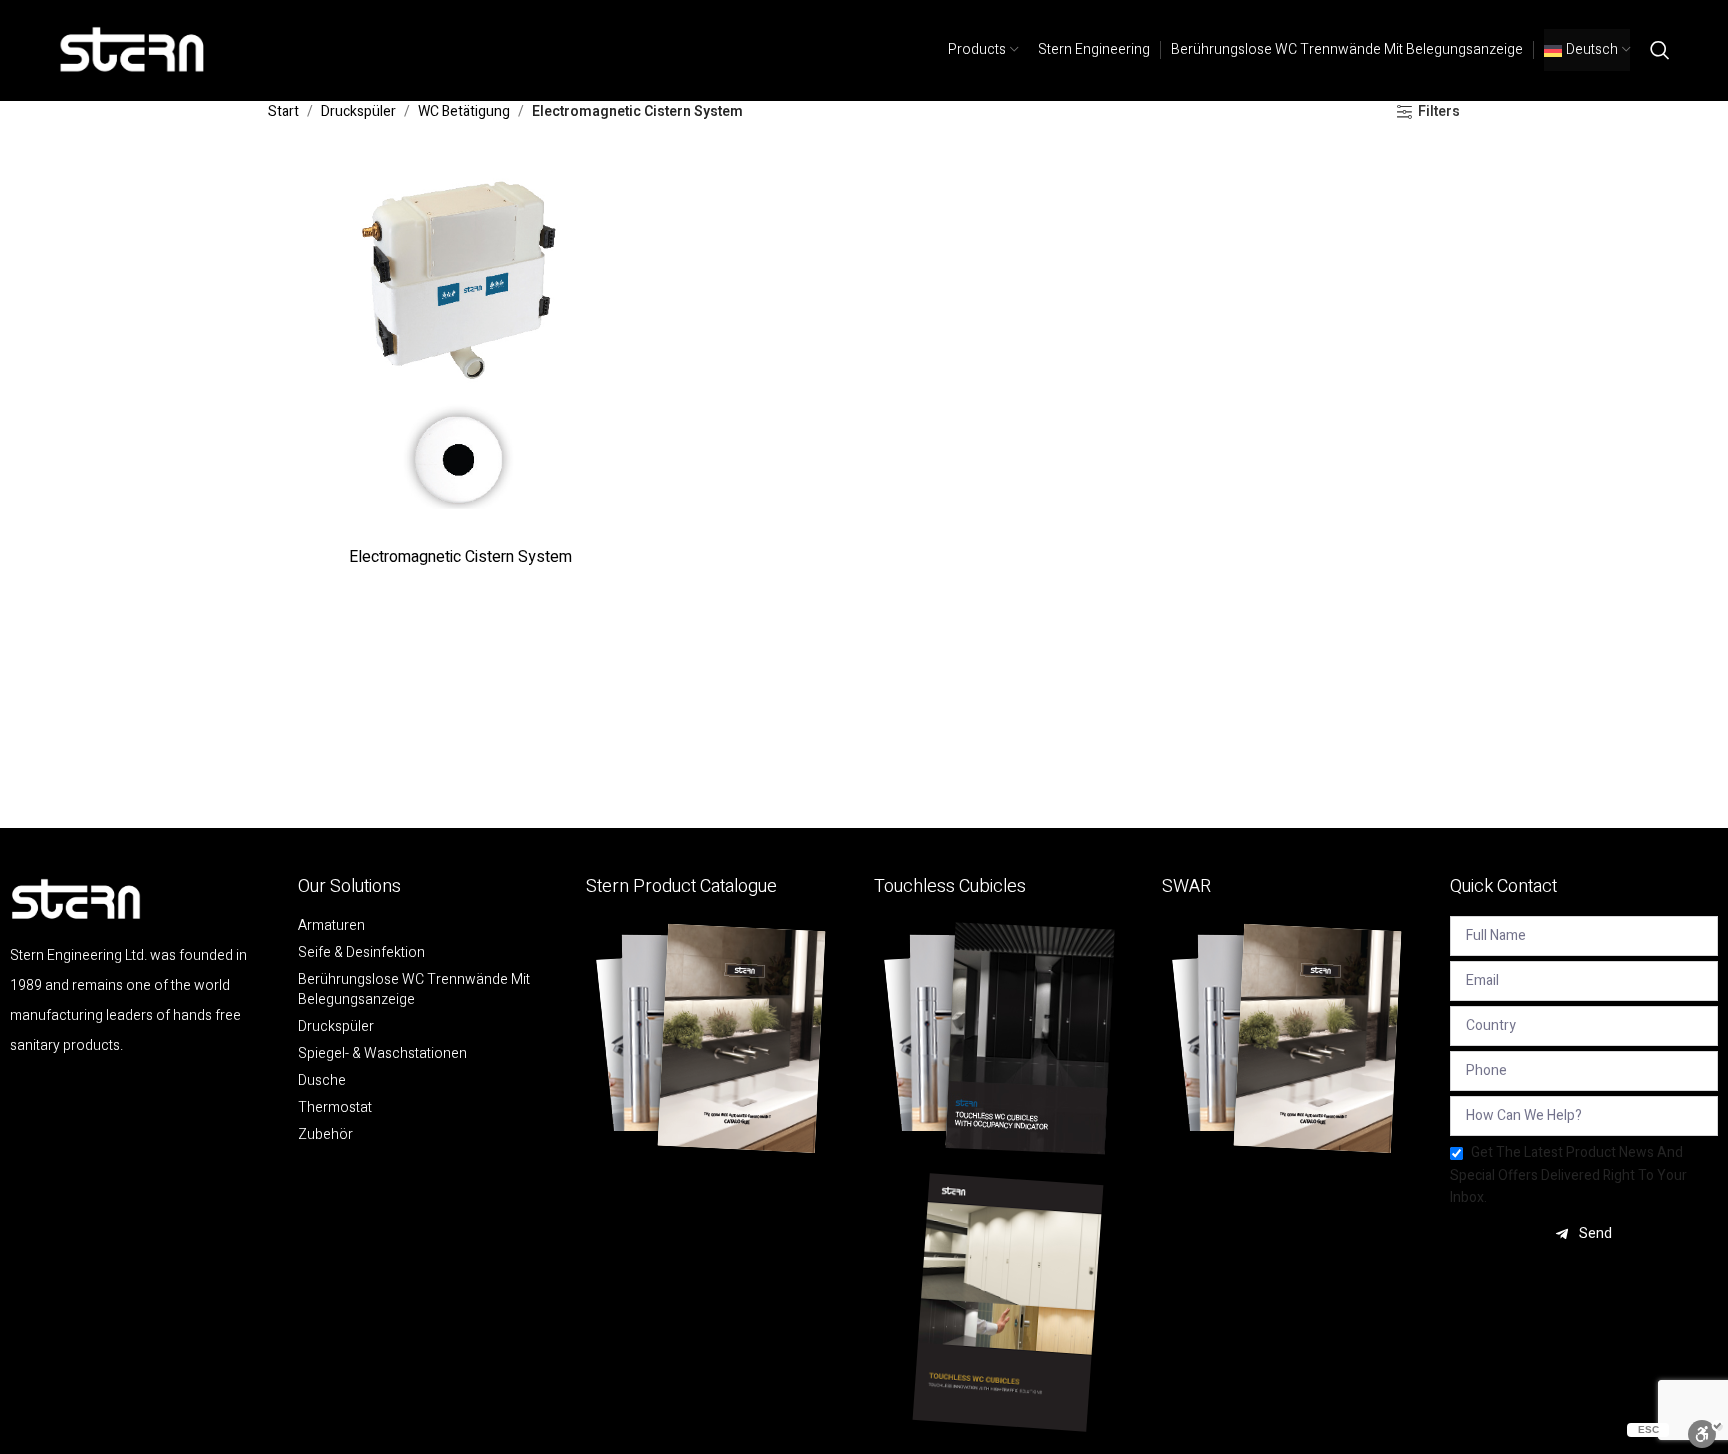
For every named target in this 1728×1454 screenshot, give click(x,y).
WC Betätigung (464, 111)
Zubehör (325, 1135)
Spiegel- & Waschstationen (382, 1054)
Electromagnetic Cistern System (460, 557)
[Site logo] (133, 49)
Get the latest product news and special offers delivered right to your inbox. (1568, 1175)
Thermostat (335, 1108)
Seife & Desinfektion (361, 953)
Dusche (322, 1081)
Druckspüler (358, 111)
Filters (1439, 112)
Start (283, 111)
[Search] (1660, 50)
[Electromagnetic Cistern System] (460, 345)
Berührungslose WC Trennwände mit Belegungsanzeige (414, 990)
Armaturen (331, 926)
